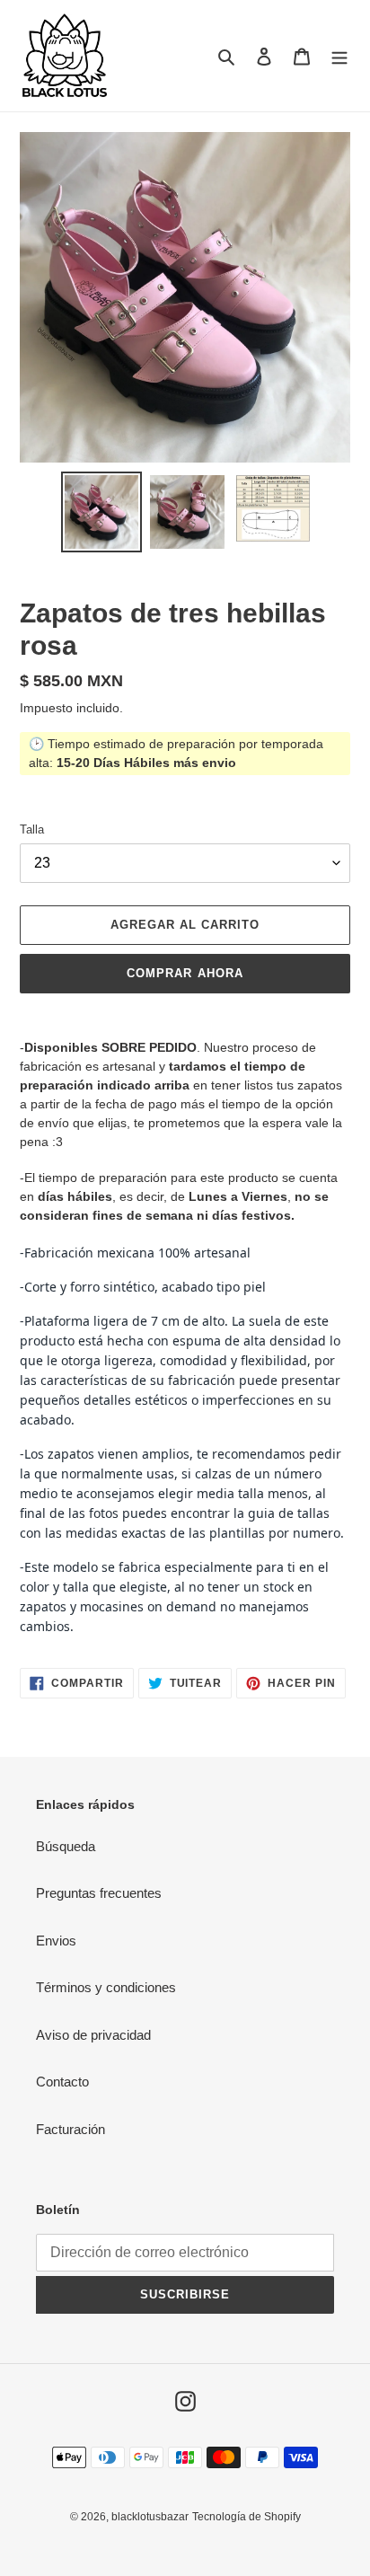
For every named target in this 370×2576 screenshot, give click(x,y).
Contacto (62, 2082)
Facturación (70, 2129)
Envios (56, 1941)
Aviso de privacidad (93, 2035)
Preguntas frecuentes (99, 1893)
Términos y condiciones (106, 1987)
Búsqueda (66, 1846)
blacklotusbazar (150, 2517)
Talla (32, 829)
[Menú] (339, 56)
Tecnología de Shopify (247, 2517)
